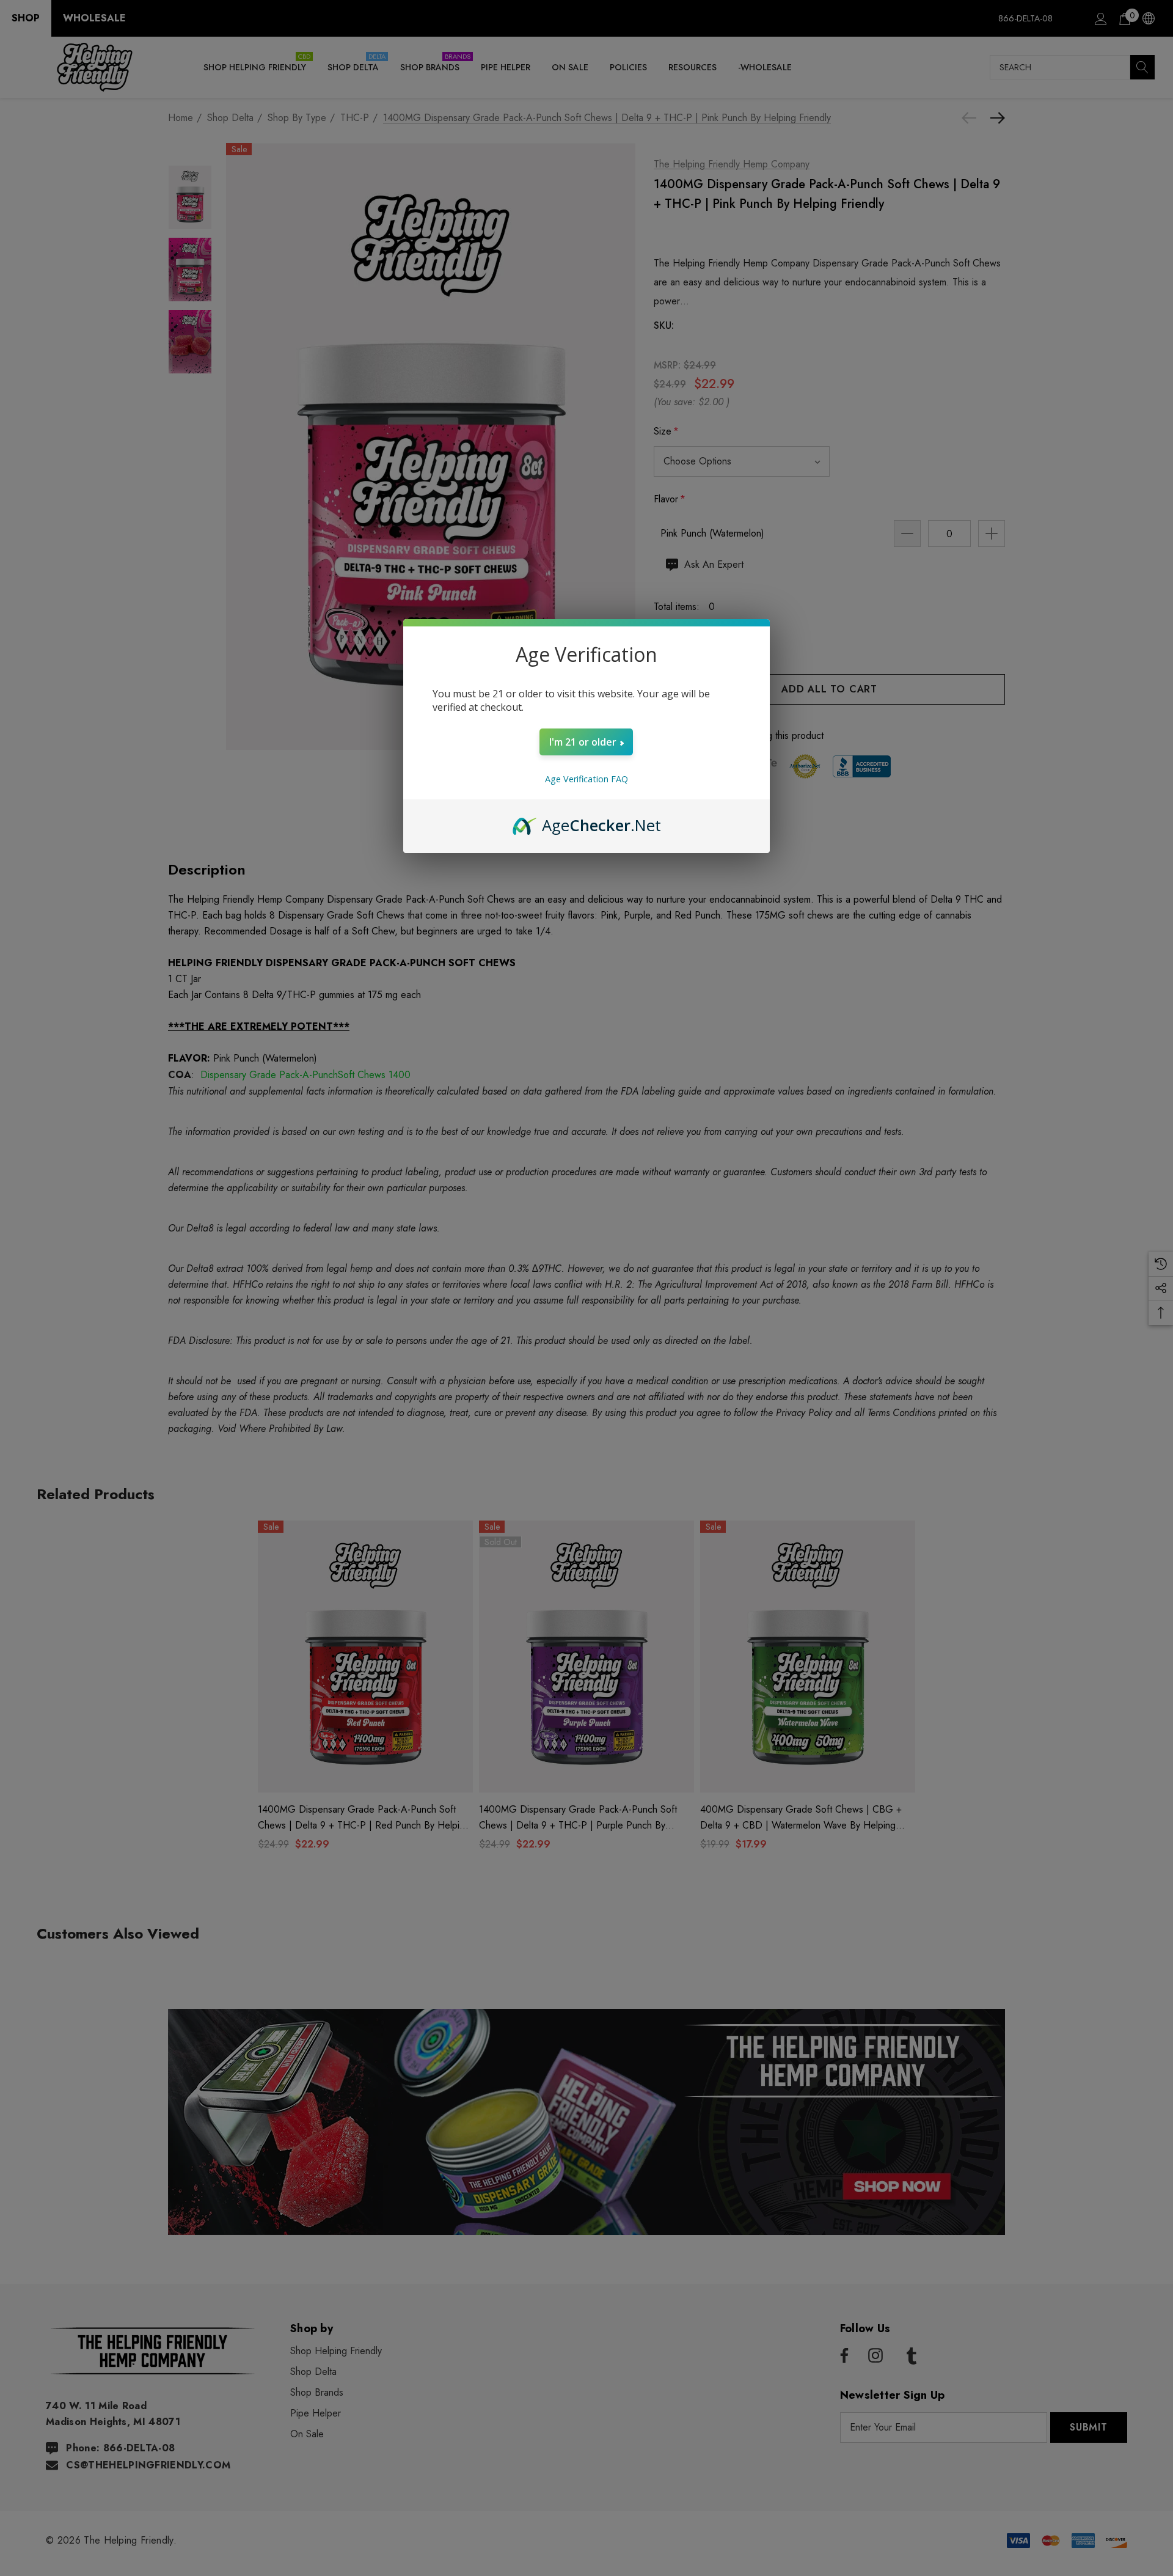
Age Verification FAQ (586, 779)
